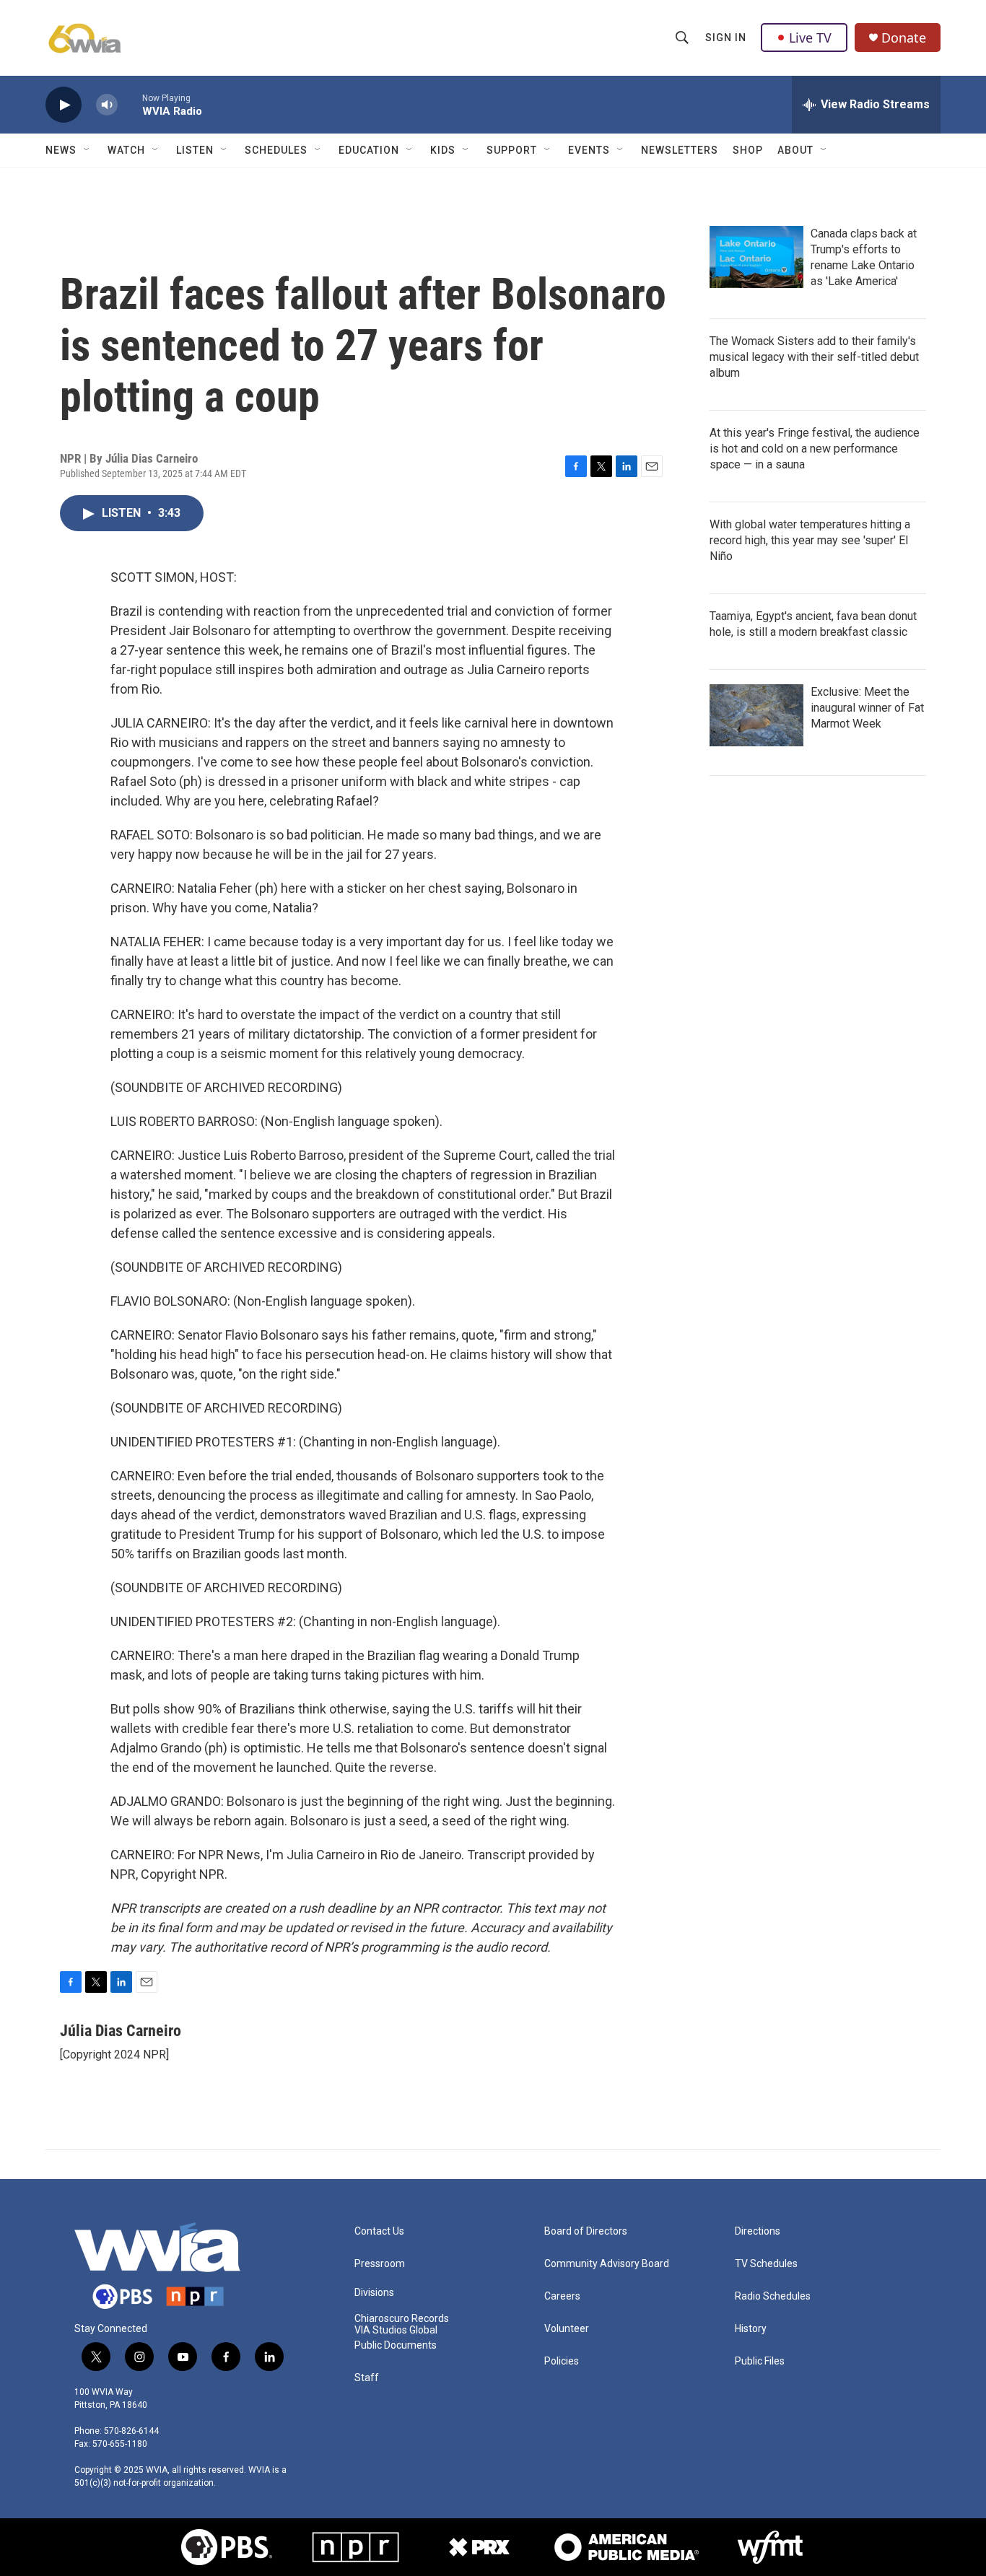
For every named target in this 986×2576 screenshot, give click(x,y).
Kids (443, 150)
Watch (126, 150)
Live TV (810, 38)
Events (589, 150)
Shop (748, 150)
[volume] (107, 105)
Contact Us (379, 2231)
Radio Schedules (773, 2296)
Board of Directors (586, 2231)
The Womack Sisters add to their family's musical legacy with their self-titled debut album (814, 357)
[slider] (130, 104)
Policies (562, 2361)
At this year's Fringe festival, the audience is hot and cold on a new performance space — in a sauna (815, 449)
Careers (562, 2296)
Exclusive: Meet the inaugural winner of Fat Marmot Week (867, 708)
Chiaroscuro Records (402, 2319)
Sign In (726, 38)
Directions (758, 2231)
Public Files (760, 2361)
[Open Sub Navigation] (87, 150)
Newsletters (680, 150)
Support (512, 150)
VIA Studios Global (396, 2330)
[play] (64, 105)
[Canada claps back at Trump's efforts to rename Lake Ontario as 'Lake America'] (756, 257)
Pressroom (380, 2264)
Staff (367, 2378)
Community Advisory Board (607, 2264)
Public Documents (396, 2345)
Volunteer (567, 2329)
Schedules (276, 150)
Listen (195, 150)
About (795, 150)
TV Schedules (766, 2264)
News (61, 150)
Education (369, 150)
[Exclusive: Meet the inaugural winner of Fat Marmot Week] (756, 715)
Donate (904, 38)
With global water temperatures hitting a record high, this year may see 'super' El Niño (810, 540)
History (751, 2329)
